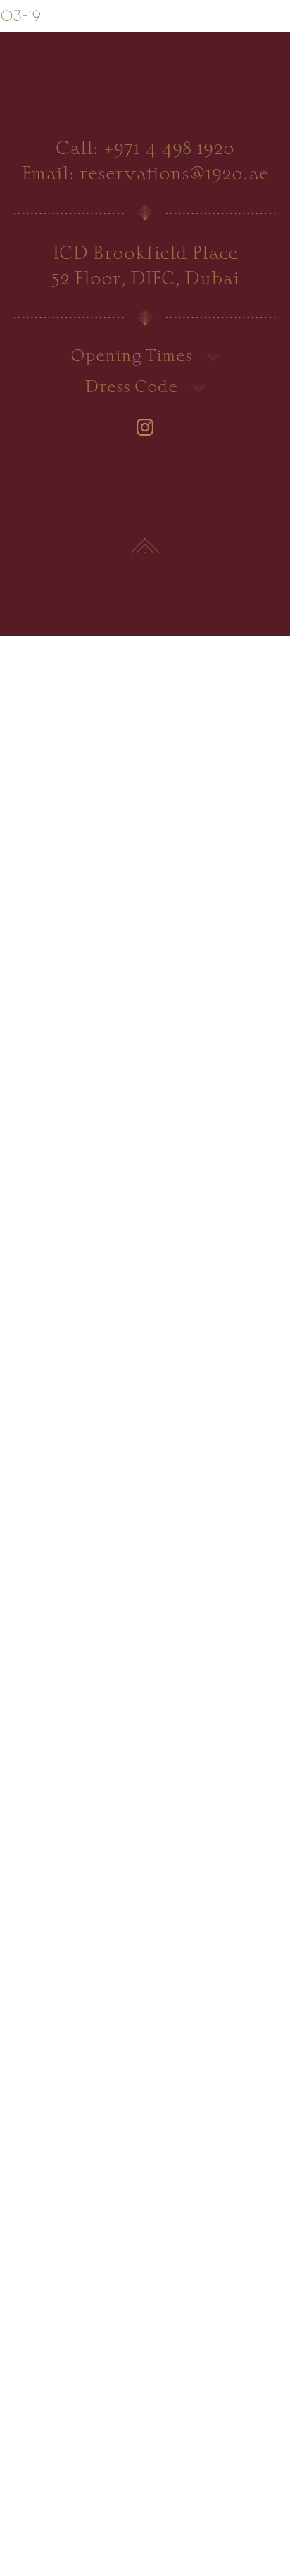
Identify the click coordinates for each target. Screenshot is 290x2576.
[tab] (145, 358)
